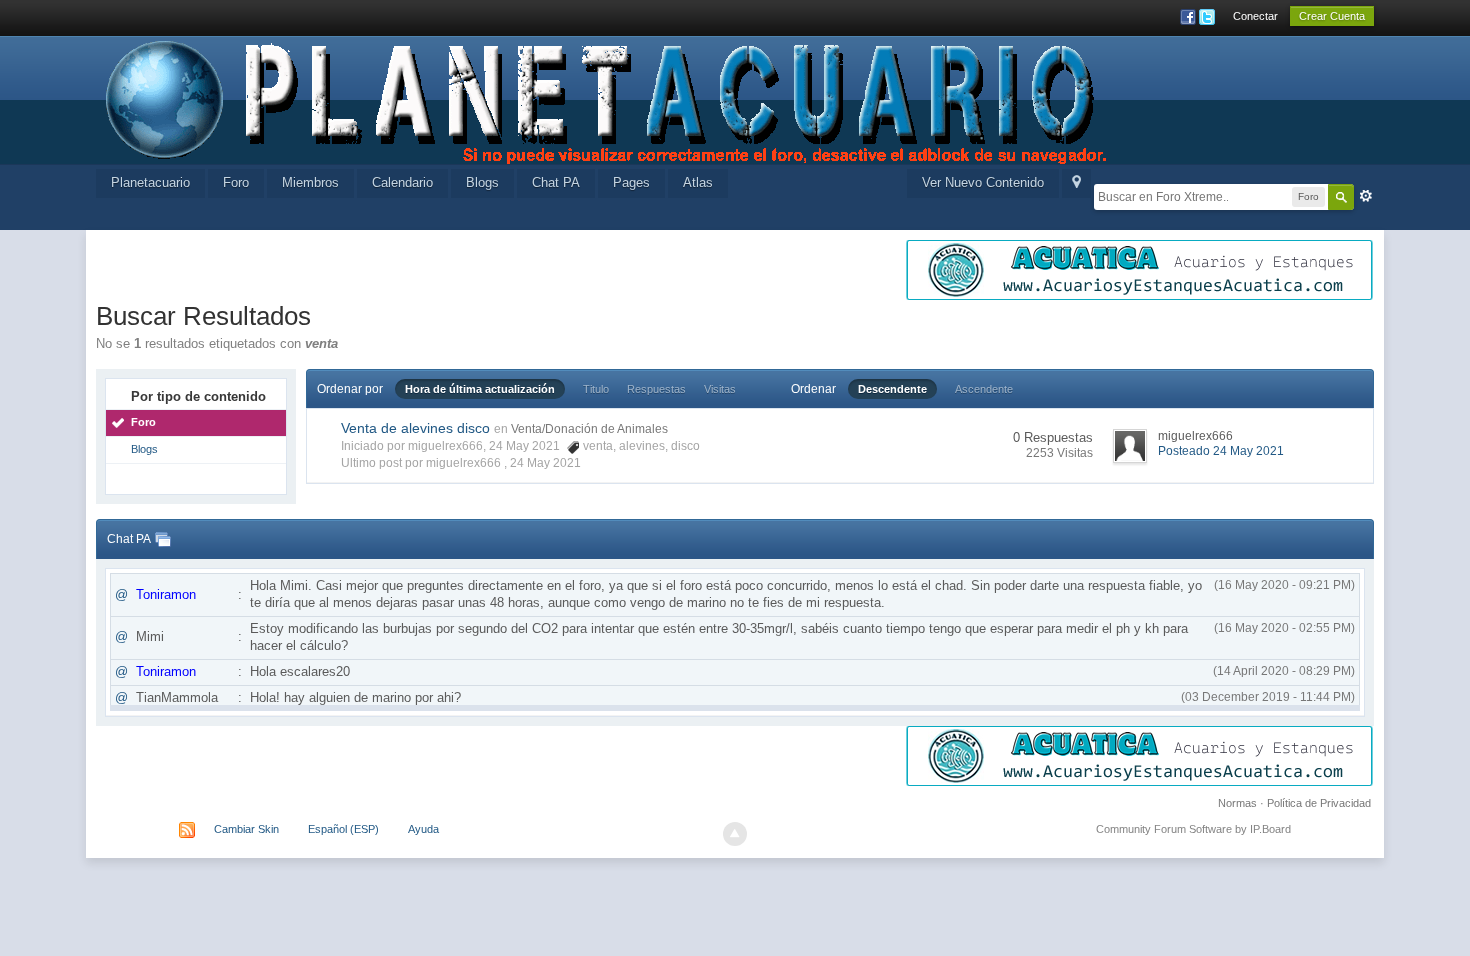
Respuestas (656, 389)
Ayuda (423, 829)
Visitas (720, 389)
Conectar (1255, 16)
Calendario (402, 182)
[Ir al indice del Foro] (608, 98)
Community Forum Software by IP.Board (1193, 829)
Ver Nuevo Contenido (983, 182)
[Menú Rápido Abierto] (1076, 183)
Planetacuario (150, 182)
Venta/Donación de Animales (589, 429)
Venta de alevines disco (415, 428)
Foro (236, 182)
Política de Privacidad (1319, 803)
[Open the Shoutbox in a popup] (163, 539)
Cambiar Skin (246, 829)
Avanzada (1366, 196)
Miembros (310, 182)
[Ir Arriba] (735, 834)
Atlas (698, 182)
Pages (631, 182)
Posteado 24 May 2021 (1221, 451)
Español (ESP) (343, 829)
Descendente (892, 389)
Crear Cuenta (1332, 16)
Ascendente (984, 389)
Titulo (596, 389)
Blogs (482, 182)
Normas (1237, 803)
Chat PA (556, 182)
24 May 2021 (545, 463)
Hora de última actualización (480, 389)
